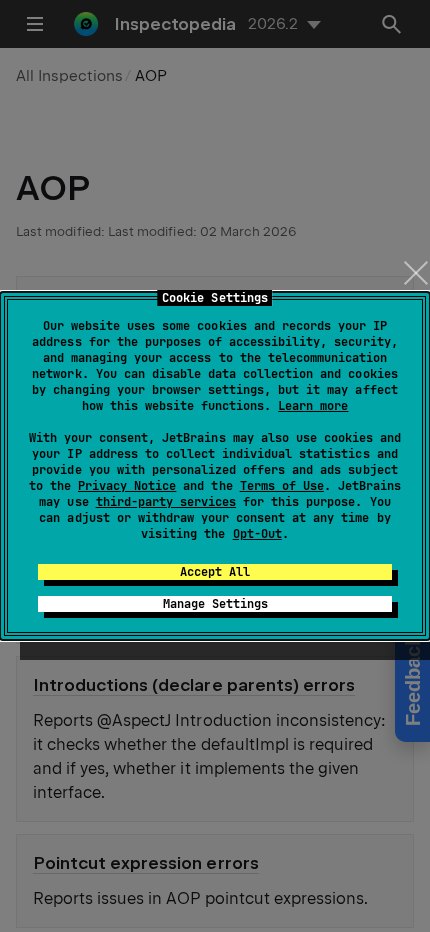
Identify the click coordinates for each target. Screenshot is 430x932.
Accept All (215, 572)
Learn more (313, 406)
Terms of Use (282, 486)
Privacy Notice (127, 486)
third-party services (166, 502)
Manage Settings (215, 604)
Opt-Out (257, 534)
